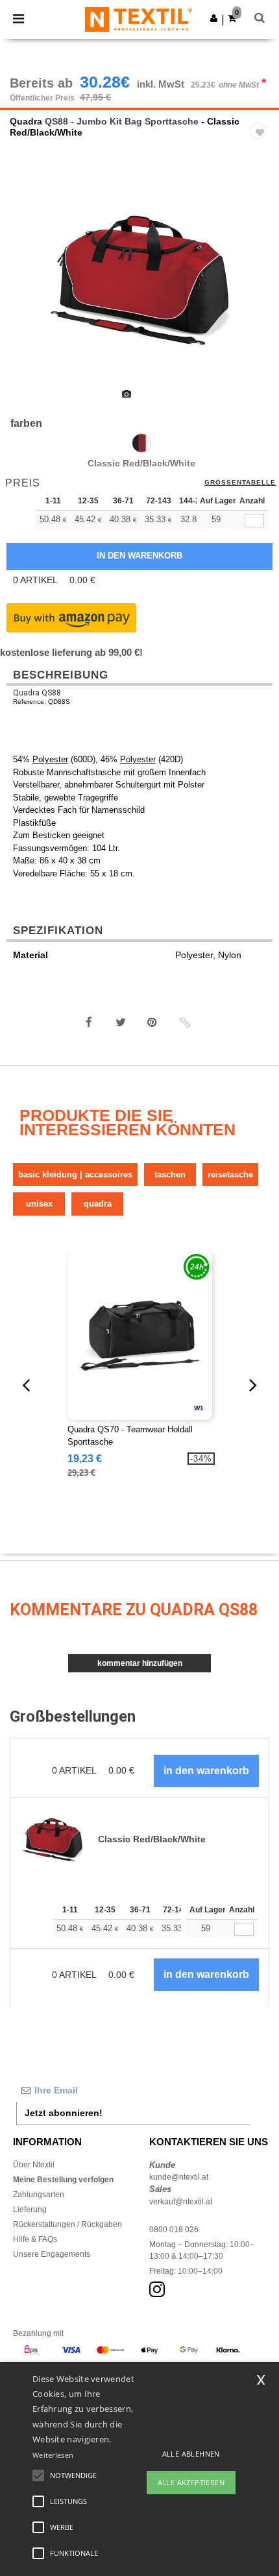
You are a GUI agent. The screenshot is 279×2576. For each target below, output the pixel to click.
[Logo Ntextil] (139, 19)
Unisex (39, 1204)
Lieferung (30, 2209)
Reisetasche (230, 1174)
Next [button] (260, 289)
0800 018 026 (174, 2230)
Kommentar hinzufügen (140, 1663)
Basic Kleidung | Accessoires (75, 1174)
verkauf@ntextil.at (181, 2202)
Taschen (170, 1174)
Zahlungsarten (39, 2195)
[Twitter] (121, 1022)
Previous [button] (28, 289)
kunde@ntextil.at (179, 2177)
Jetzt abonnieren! (64, 2113)
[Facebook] (89, 1022)
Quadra (26, 121)
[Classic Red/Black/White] (141, 443)
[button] (214, 18)
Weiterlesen (53, 2455)
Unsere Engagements (52, 2254)
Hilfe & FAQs (35, 2239)
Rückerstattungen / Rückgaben (67, 2224)
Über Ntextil (34, 2165)
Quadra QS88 (37, 693)
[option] (139, 280)
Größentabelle (240, 483)
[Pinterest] (152, 1022)
